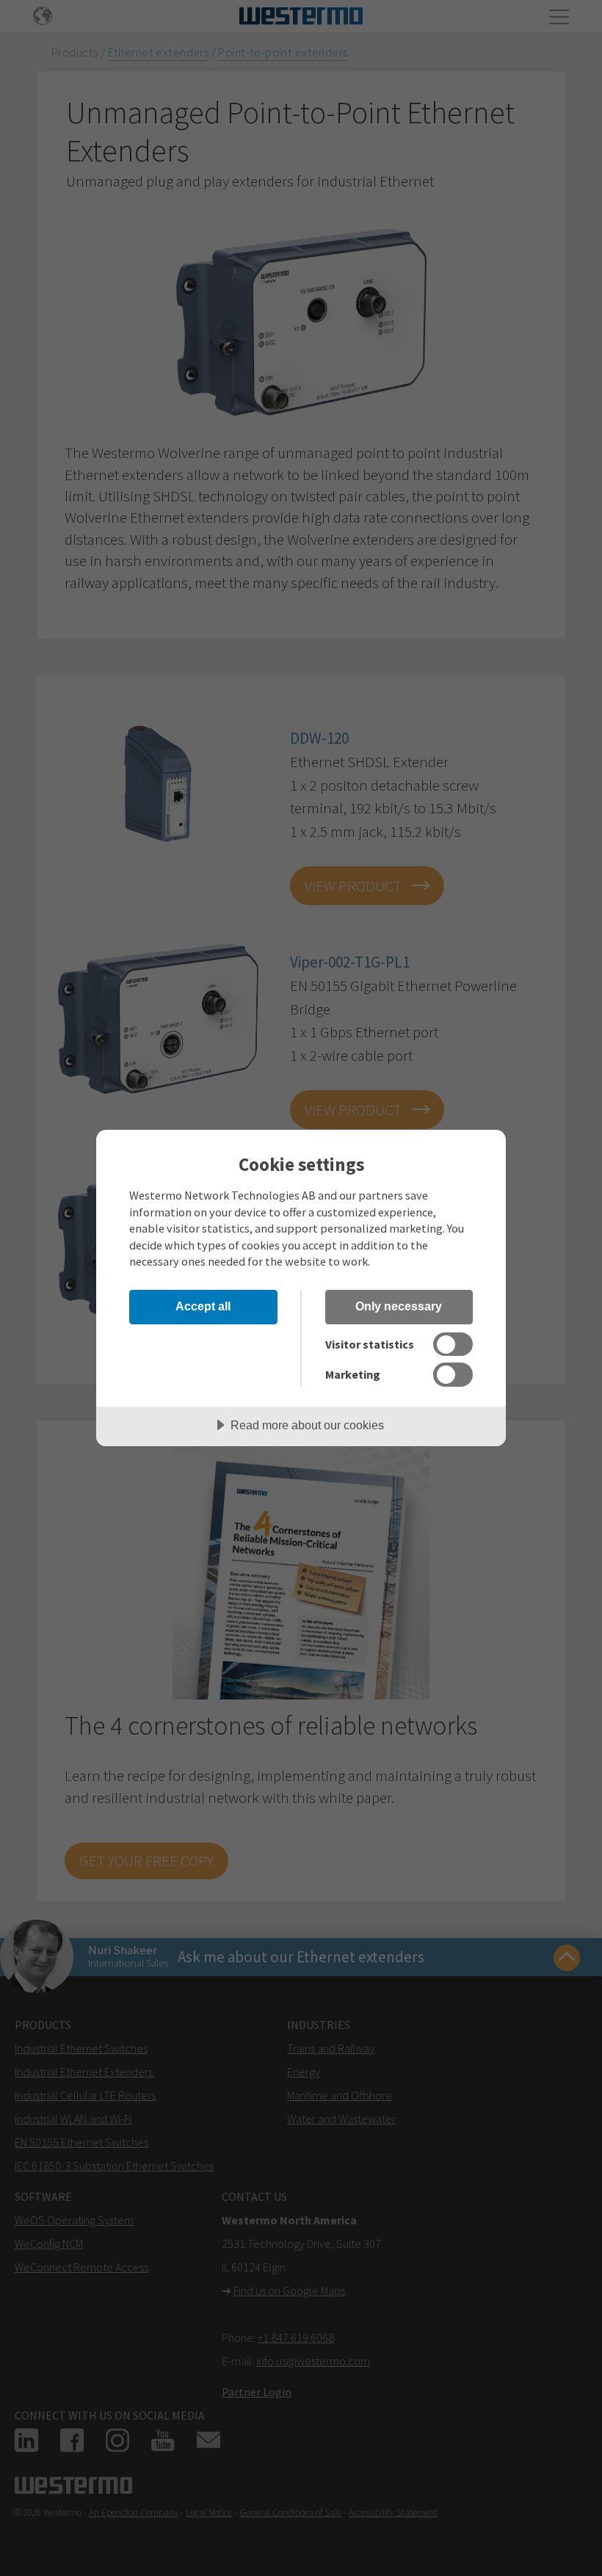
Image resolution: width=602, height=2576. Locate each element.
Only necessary (399, 1306)
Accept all (203, 1306)
